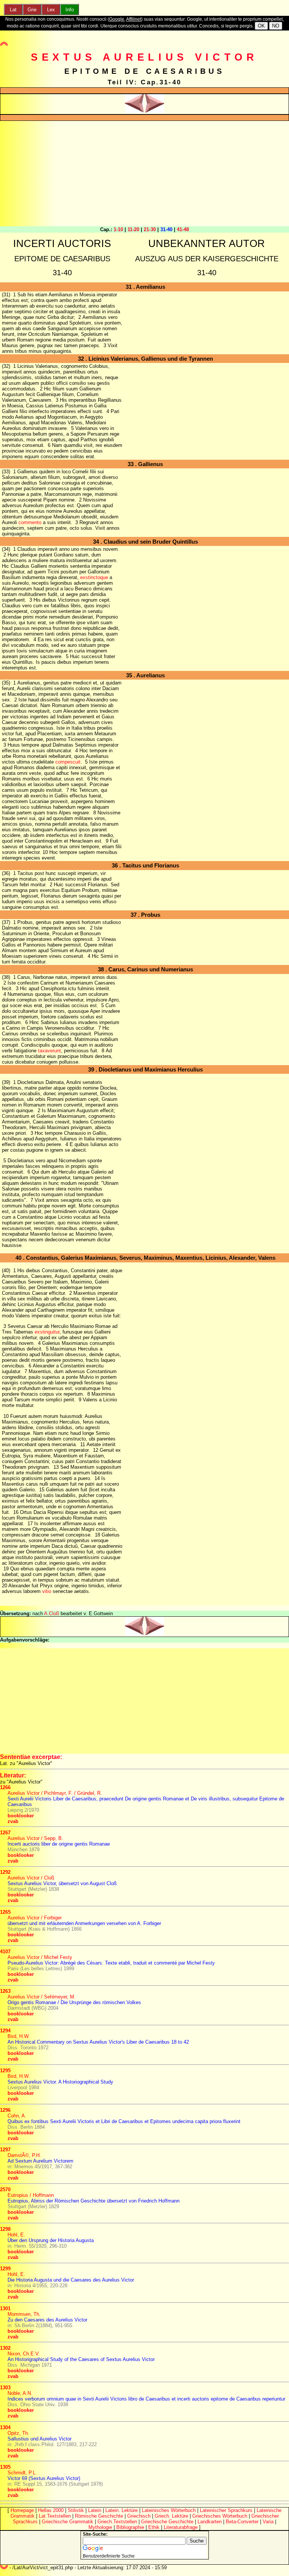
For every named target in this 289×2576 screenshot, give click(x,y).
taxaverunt (49, 1051)
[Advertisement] (144, 174)
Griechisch (139, 2516)
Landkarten (210, 2522)
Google (117, 19)
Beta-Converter (242, 2522)
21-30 (150, 229)
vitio (47, 1591)
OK (261, 26)
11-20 (133, 229)
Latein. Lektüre (122, 2510)
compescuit (68, 762)
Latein (95, 2510)
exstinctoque (94, 577)
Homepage (22, 2510)
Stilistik (76, 2510)
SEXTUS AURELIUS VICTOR (144, 57)
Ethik (154, 2527)
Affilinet (134, 19)
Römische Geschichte (99, 2516)
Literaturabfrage (181, 2527)
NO (276, 26)
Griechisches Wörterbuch (220, 2516)
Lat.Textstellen (55, 2516)
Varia (268, 2522)
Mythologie (100, 2527)
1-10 (118, 229)
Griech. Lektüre (171, 2516)
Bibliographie (130, 2527)
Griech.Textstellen (117, 2522)
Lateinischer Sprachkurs (226, 2510)
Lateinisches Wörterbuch (169, 2510)
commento (30, 522)
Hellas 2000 (51, 2510)
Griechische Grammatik (68, 2522)
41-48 (183, 229)
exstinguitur (47, 1332)
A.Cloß (52, 1613)
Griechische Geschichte (167, 2522)
